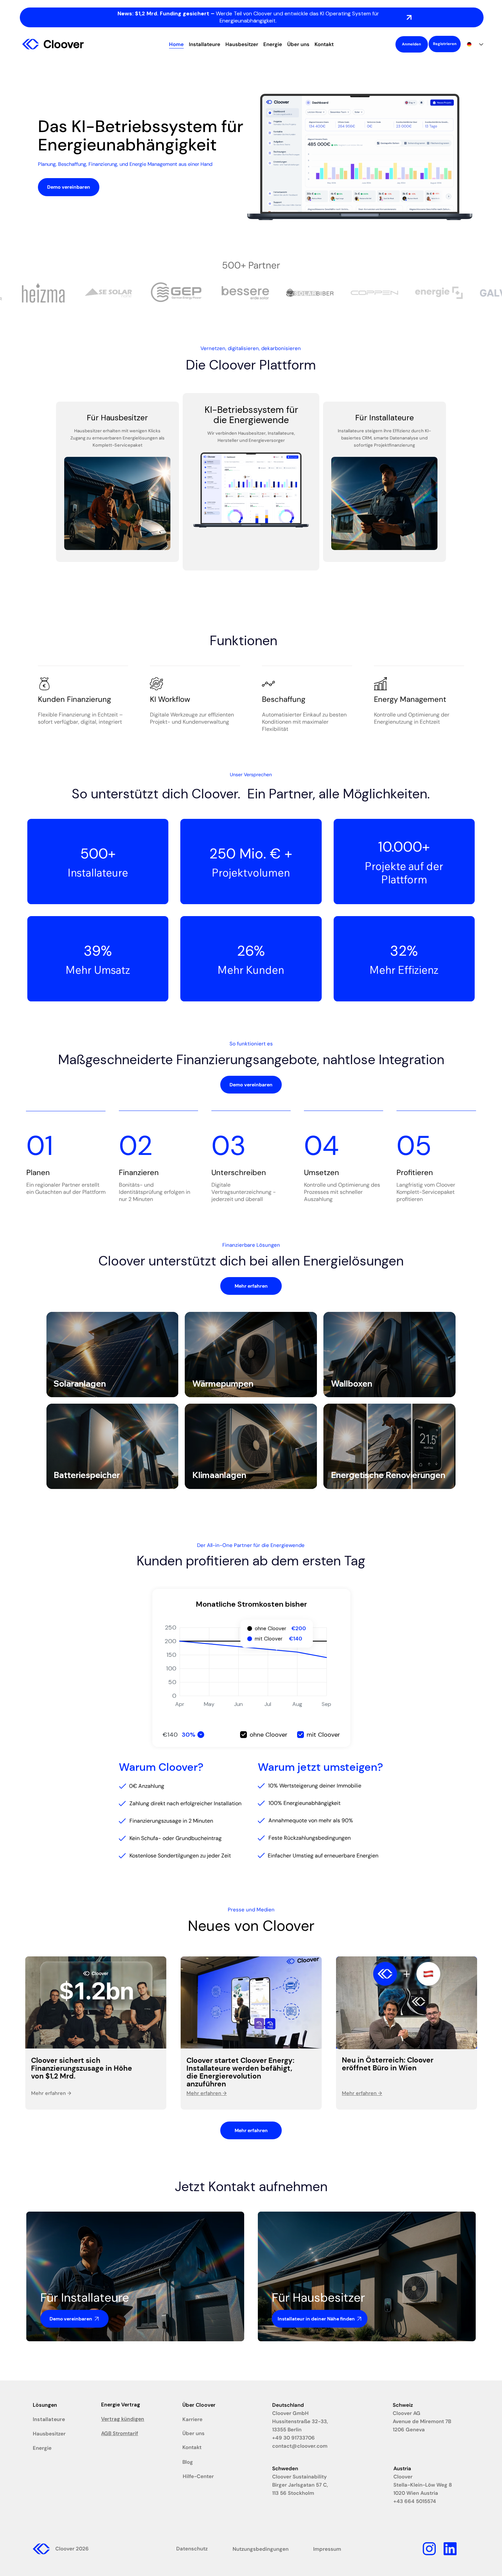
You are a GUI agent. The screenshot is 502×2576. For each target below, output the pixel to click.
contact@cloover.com (300, 2446)
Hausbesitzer (49, 2434)
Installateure (49, 2419)
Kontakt (192, 2447)
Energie (42, 2448)
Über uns (193, 2433)
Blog (188, 2462)
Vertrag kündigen (123, 2419)
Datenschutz (192, 2549)
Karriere (192, 2419)
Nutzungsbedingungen (261, 2549)
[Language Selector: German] (475, 44)
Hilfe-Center (198, 2476)
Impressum (327, 2549)
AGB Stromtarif (120, 2433)
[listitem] (113, 1355)
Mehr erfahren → (362, 2093)
